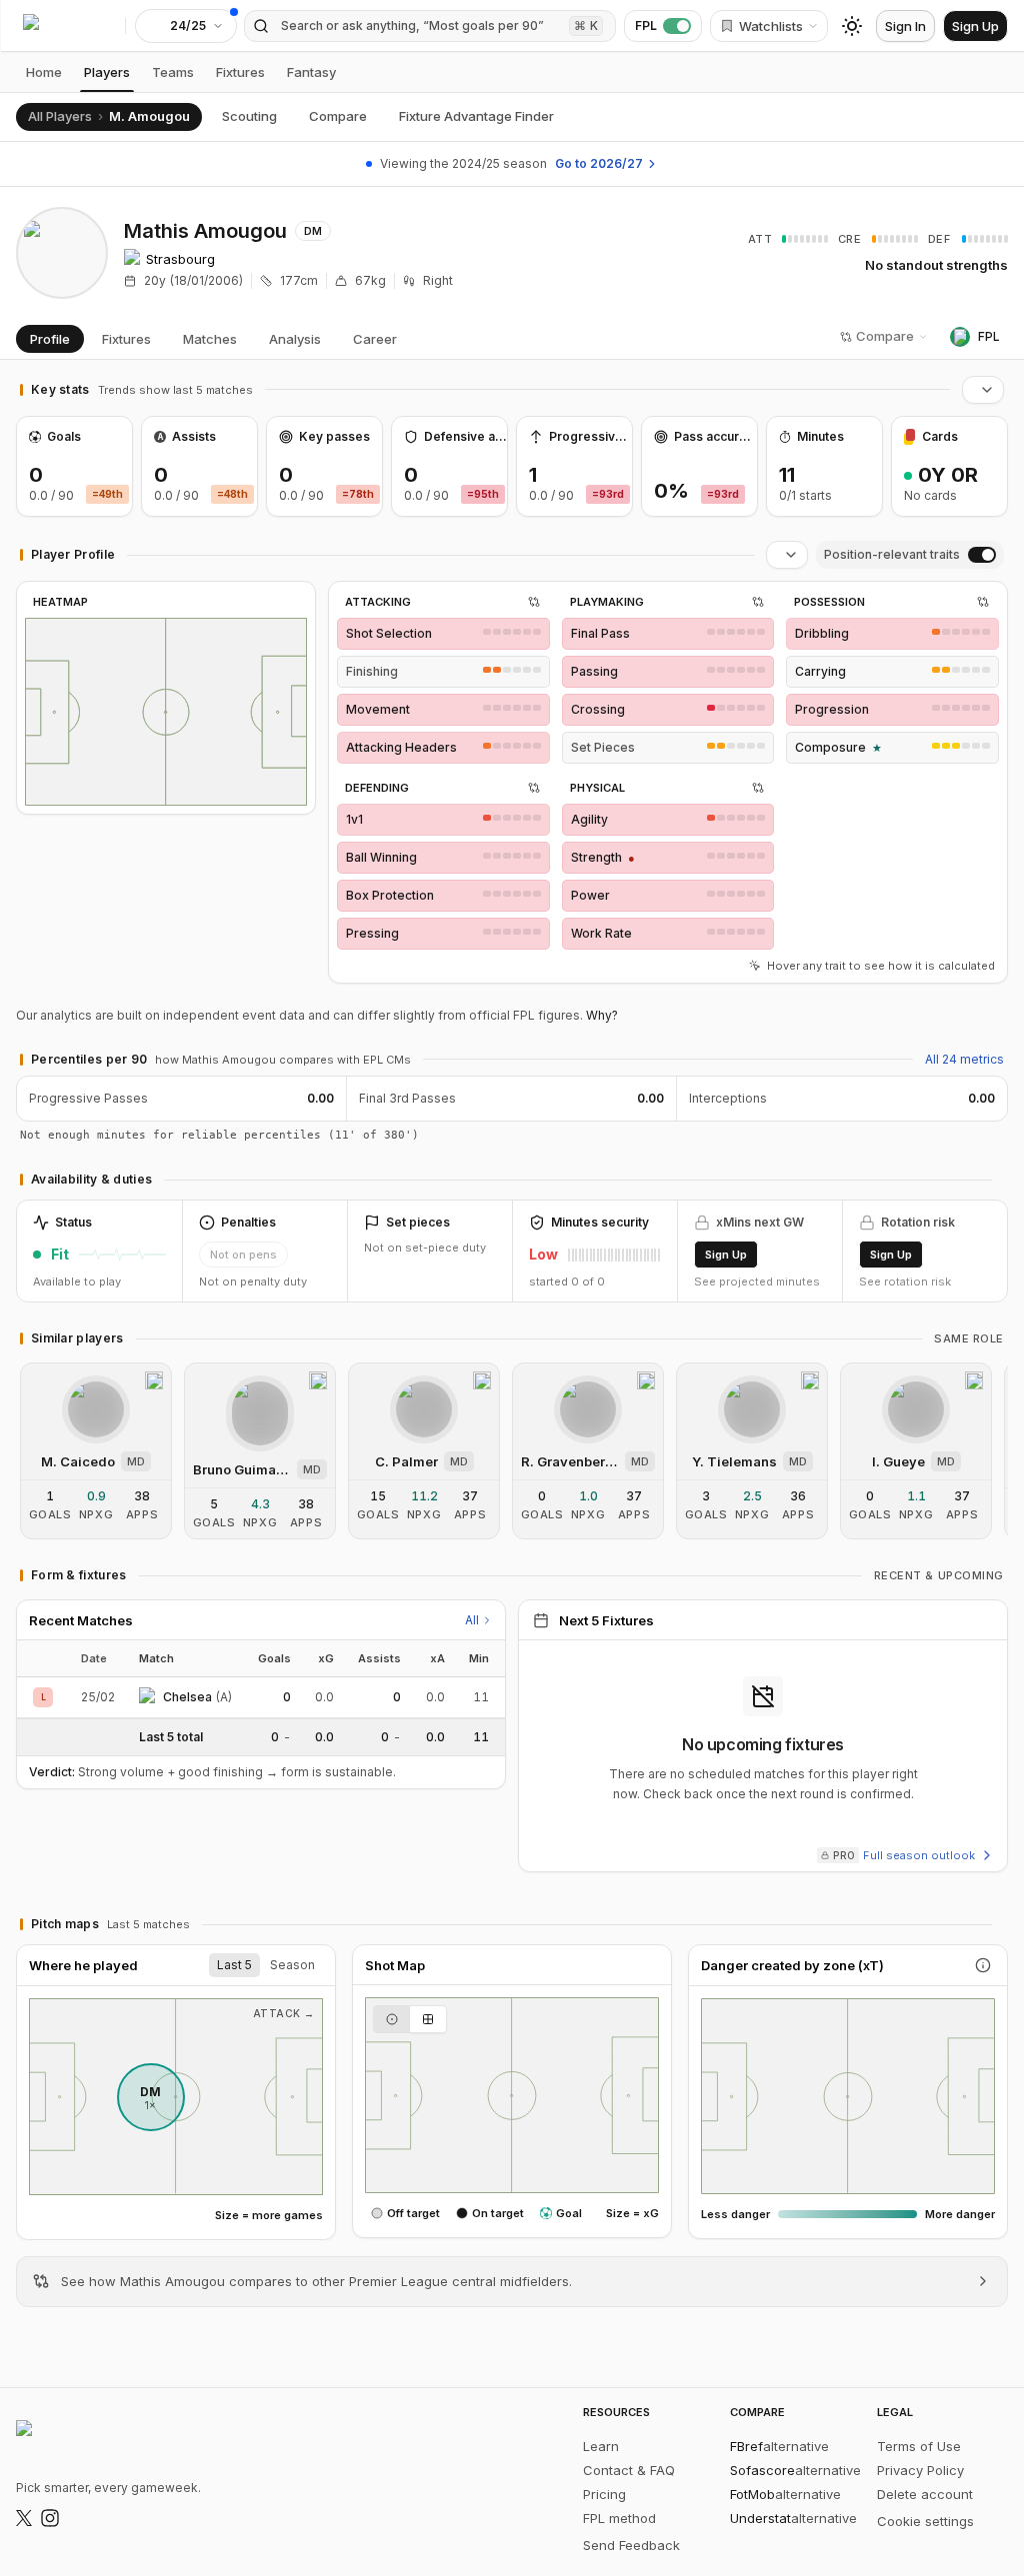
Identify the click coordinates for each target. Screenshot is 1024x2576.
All (472, 1620)
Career (375, 339)
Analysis (295, 339)
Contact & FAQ (629, 2470)
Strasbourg (180, 259)
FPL (646, 25)
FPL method (619, 2518)
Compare (338, 116)
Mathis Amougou (205, 231)
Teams (173, 72)
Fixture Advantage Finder (476, 116)
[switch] (982, 555)
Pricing (604, 2494)
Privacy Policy (920, 2470)
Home (44, 72)
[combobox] (983, 390)
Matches (210, 339)
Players (107, 72)
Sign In (905, 26)
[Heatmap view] (428, 2019)
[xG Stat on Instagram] (50, 2518)
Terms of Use (919, 2446)
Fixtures (240, 72)
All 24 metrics (964, 1059)
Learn (601, 2446)
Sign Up (975, 26)
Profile (50, 339)
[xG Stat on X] (24, 2518)
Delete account (925, 2494)
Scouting (249, 116)
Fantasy (311, 72)
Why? (602, 1015)
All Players (60, 116)
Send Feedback (631, 2545)
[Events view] (391, 2019)
